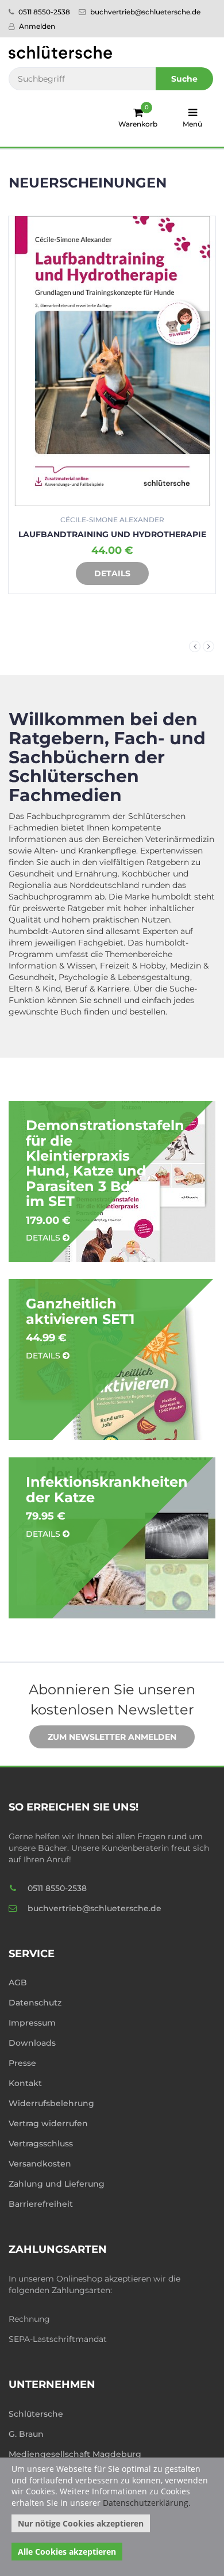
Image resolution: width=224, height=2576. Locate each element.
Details (157, 573)
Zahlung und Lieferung (57, 2184)
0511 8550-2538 (43, 12)
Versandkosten (40, 2164)
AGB (18, 1982)
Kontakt (25, 2083)
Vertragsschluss (41, 2144)
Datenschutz (35, 2003)
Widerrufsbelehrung (51, 2103)
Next (208, 646)
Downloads (32, 2043)
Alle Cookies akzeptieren (67, 2552)
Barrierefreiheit (41, 2204)
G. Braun (26, 2434)
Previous (195, 646)
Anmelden (36, 26)
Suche (184, 79)
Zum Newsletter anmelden (112, 1737)
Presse (22, 2063)
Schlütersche (36, 2414)
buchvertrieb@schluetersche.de (144, 12)
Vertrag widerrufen (48, 2123)
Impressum (32, 2023)
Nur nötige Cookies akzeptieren (81, 2523)
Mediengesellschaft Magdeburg (75, 2454)
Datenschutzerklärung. (147, 2503)
